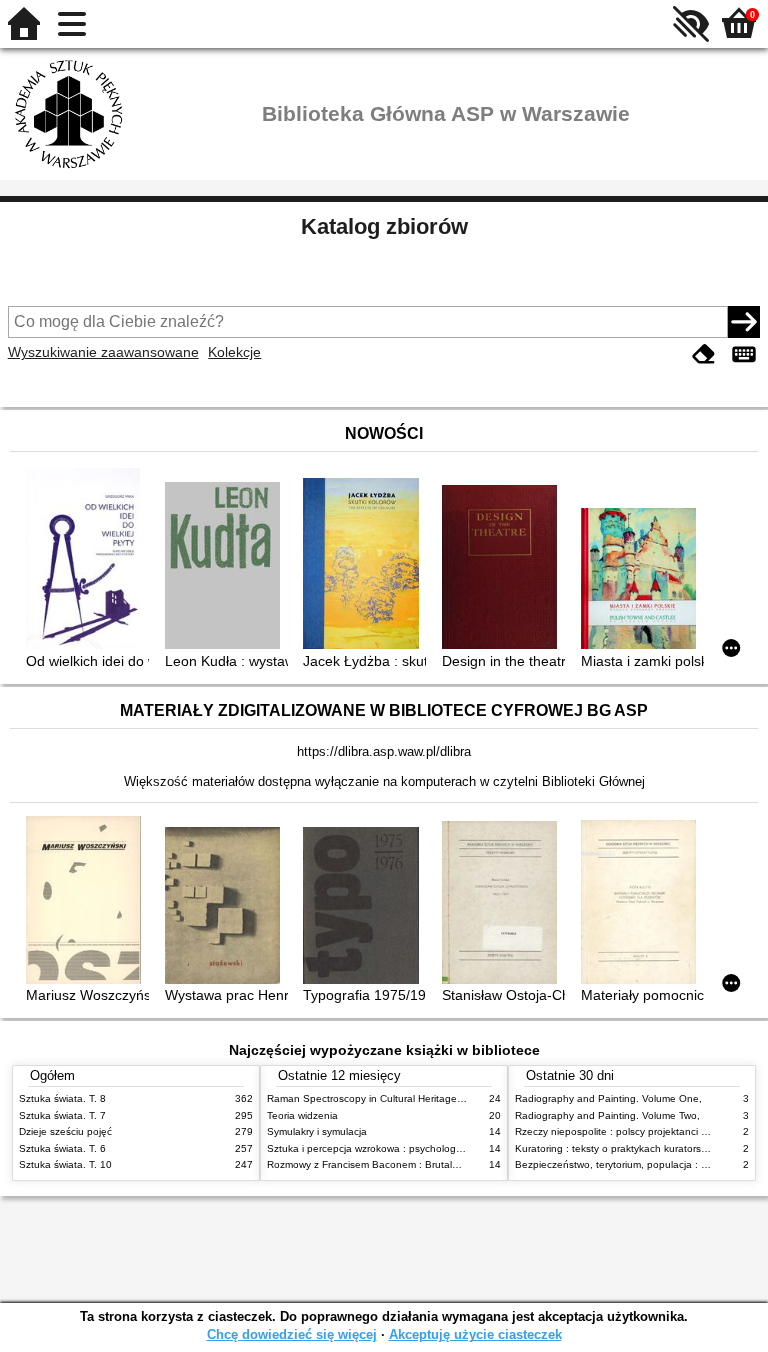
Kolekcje (234, 352)
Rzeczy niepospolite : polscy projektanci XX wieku (629, 1131)
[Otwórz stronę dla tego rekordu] (87, 560)
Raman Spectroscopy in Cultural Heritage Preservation (392, 1098)
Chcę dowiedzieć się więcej (292, 1334)
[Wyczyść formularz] (704, 354)
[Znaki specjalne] (744, 354)
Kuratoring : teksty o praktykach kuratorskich (617, 1148)
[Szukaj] (744, 322)
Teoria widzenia (302, 1115)
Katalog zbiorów (384, 226)
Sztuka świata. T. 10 (65, 1164)
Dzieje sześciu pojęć (65, 1131)
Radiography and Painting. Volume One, (608, 1098)
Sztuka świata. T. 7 (62, 1115)
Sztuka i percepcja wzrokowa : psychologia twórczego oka (400, 1148)
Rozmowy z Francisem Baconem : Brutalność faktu (383, 1164)
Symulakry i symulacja (317, 1131)
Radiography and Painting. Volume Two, (607, 1115)
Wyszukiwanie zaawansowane (103, 352)
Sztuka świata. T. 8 (62, 1098)
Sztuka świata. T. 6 (62, 1148)
